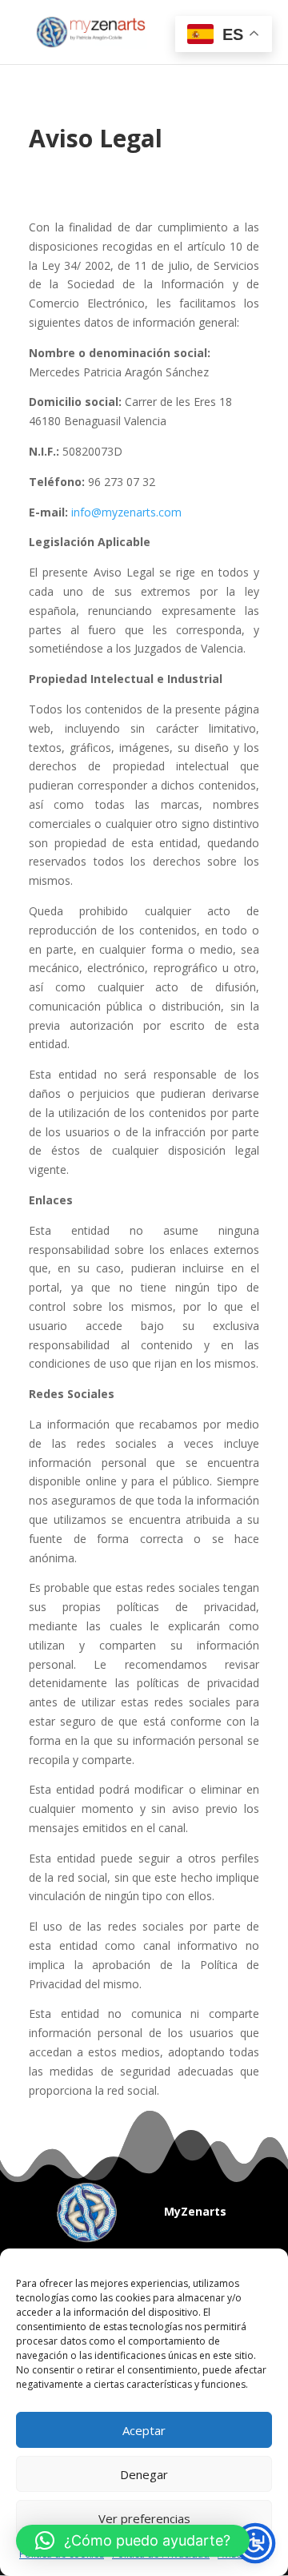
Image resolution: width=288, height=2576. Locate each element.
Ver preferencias (144, 2518)
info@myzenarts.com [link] (126, 512)
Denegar (144, 2474)
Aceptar (144, 2430)
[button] (133, 2541)
